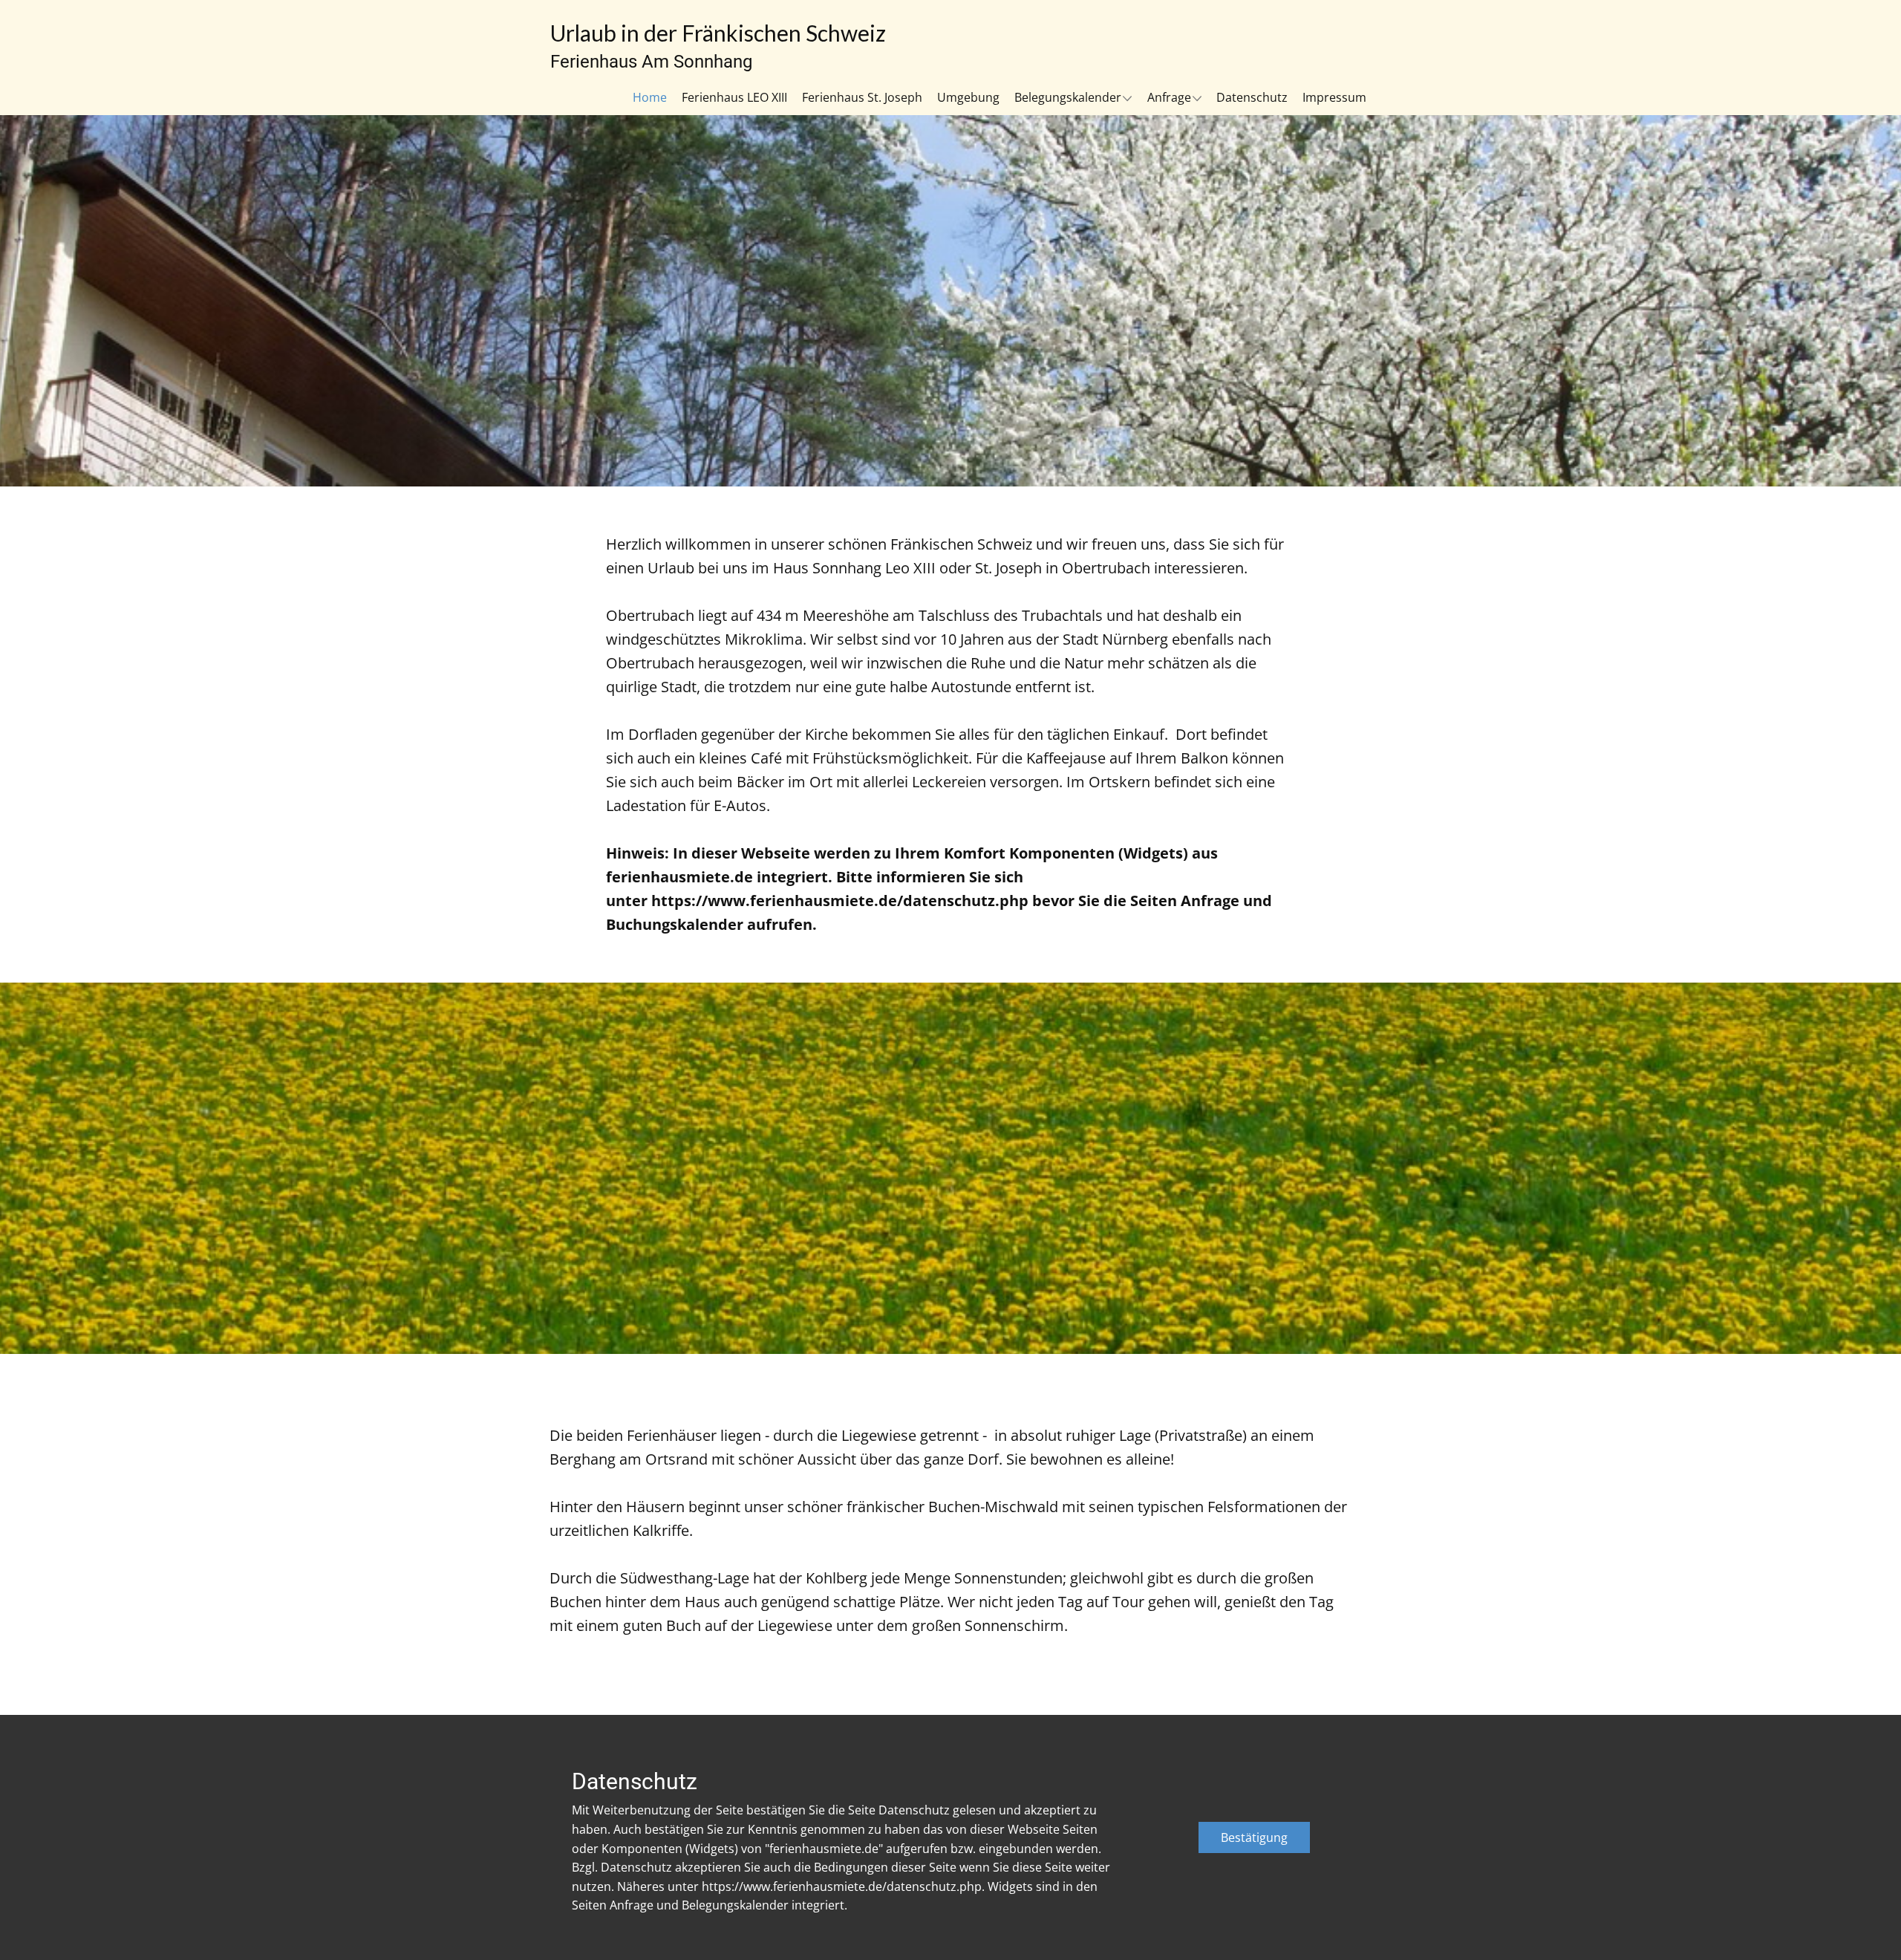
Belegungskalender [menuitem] (1068, 97)
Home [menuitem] (650, 97)
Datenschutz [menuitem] (1252, 97)
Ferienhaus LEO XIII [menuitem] (734, 97)
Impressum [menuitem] (1334, 97)
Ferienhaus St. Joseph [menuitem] (862, 97)
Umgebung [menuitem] (968, 97)
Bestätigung (1254, 1837)
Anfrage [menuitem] (1169, 97)
